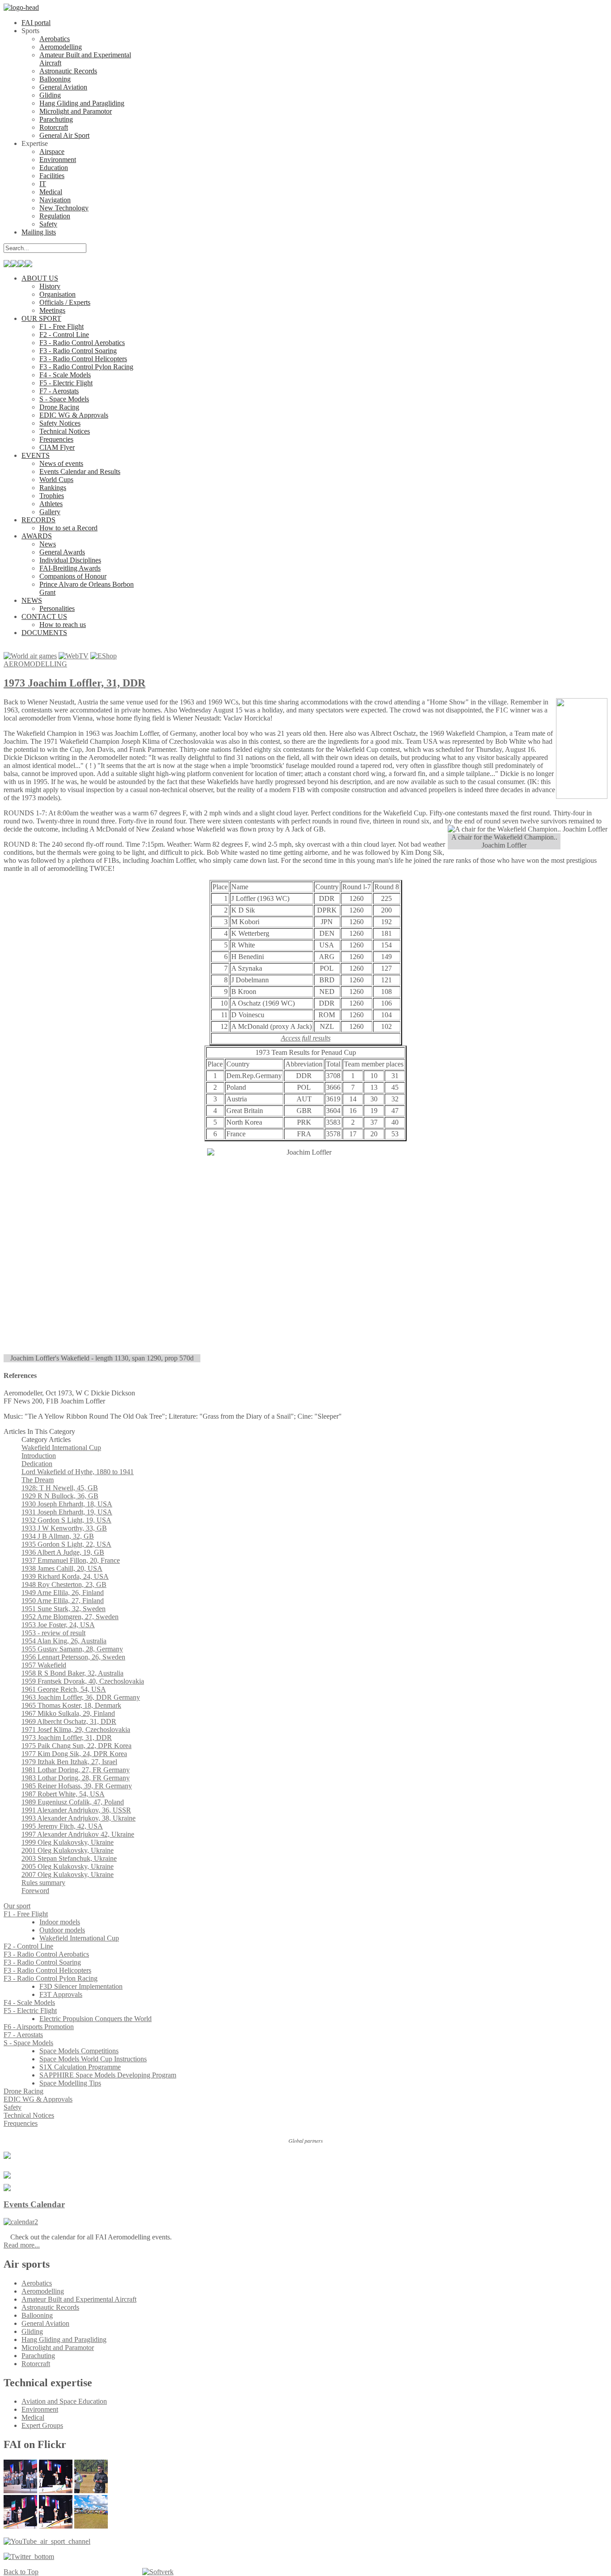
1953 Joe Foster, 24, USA (58, 1625)
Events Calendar (34, 2204)
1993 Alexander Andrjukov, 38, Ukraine (78, 1818)
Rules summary (43, 1883)
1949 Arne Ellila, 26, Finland (63, 1593)
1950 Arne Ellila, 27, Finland (63, 1601)
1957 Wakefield (44, 1665)
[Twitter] (29, 2557)
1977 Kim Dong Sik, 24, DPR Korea (74, 1754)
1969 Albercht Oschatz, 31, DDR (69, 1721)
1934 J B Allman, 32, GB (58, 1536)
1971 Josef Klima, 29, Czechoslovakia (76, 1729)
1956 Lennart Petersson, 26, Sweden (73, 1657)
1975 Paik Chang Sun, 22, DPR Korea (76, 1746)
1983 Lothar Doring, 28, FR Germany (76, 1778)
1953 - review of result (53, 1633)
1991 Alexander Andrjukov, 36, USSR (76, 1810)
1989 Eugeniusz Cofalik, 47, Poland (73, 1802)
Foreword (35, 1891)
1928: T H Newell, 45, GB (60, 1488)
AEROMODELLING (35, 664)
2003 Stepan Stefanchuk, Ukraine (69, 1858)
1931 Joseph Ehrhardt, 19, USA (67, 1512)
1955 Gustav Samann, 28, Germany (72, 1649)
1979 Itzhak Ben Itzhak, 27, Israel (69, 1762)
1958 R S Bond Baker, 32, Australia (72, 1673)
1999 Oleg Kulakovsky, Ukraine (68, 1842)
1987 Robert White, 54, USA (63, 1794)
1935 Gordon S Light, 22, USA (66, 1544)
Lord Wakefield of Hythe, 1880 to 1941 (78, 1472)
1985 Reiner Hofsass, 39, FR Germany (77, 1786)
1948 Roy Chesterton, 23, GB (64, 1584)
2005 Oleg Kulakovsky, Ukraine (68, 1866)
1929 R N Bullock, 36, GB (60, 1496)
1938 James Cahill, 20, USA (62, 1568)
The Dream (38, 1480)
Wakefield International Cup (61, 1448)
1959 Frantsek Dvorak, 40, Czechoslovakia (83, 1681)
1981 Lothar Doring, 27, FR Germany (76, 1770)
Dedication (37, 1464)
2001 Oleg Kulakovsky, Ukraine (68, 1850)
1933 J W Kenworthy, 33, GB (64, 1528)
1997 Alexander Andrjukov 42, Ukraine (78, 1834)
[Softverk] (158, 2572)
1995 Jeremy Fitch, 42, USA (62, 1826)
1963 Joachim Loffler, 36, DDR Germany (81, 1697)
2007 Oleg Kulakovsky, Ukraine (68, 1874)
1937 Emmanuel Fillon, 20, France (71, 1560)
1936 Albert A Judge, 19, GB (63, 1552)
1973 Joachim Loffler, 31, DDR (74, 683)
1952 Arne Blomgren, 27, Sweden (70, 1617)
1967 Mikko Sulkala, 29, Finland (68, 1713)
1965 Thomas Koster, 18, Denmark (71, 1705)
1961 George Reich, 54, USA (64, 1689)
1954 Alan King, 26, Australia (64, 1641)
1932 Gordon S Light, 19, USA (66, 1520)
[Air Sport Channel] (47, 2541)
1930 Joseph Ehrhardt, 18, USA (67, 1504)
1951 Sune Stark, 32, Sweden (64, 1609)
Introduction (39, 1456)
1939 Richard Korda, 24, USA (65, 1576)
